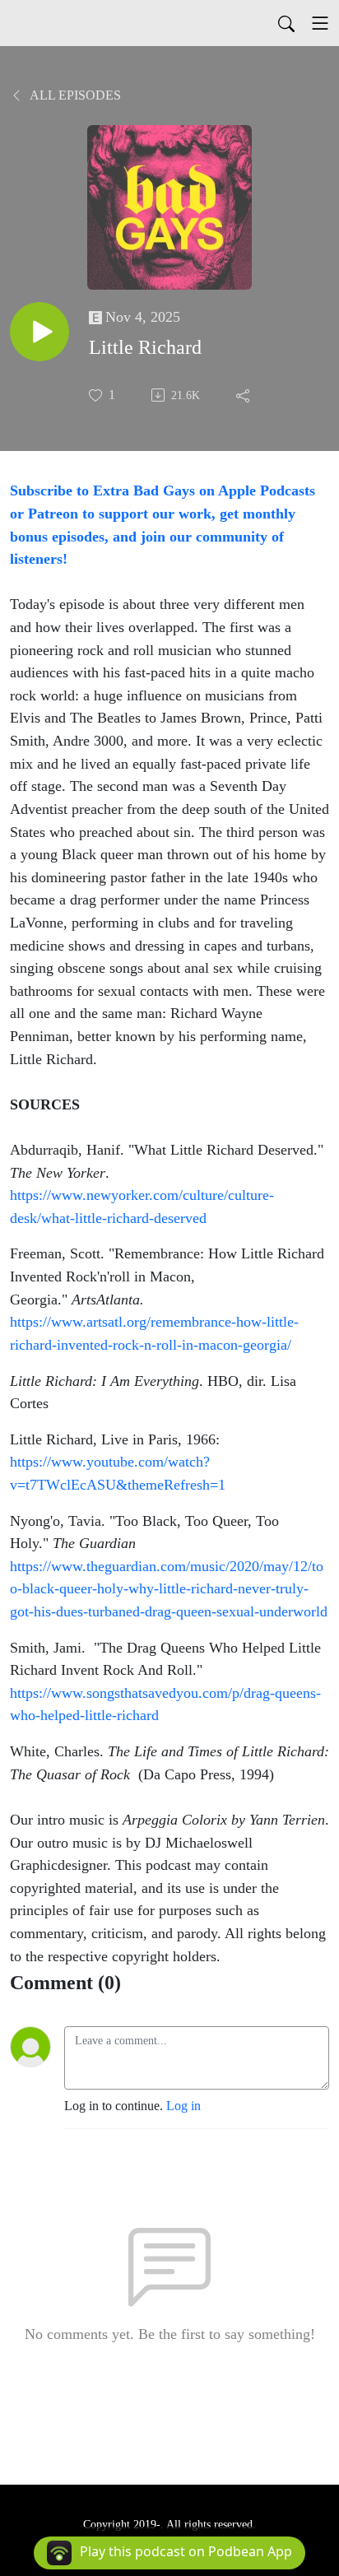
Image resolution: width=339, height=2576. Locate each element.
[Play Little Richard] (39, 332)
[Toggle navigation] (320, 23)
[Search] (286, 23)
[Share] (244, 395)
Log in (183, 2106)
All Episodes (74, 95)
